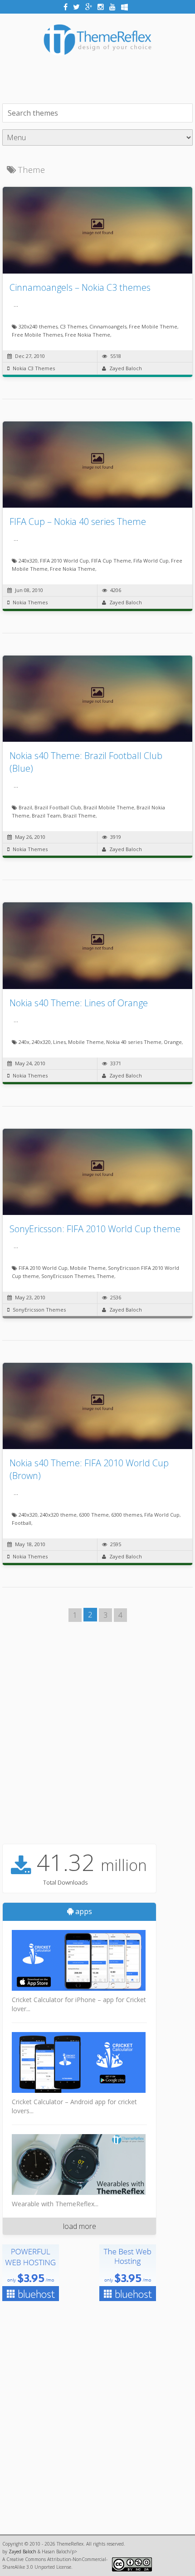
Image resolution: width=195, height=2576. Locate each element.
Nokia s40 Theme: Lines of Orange (79, 1003)
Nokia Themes (30, 602)
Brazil (25, 807)
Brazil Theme (79, 815)
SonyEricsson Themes (68, 1276)
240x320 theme (58, 1515)
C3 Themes (73, 326)
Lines (59, 1042)
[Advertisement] (99, 78)
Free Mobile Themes (37, 335)
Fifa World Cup (151, 561)
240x (24, 1042)
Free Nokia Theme (88, 335)
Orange (173, 1042)
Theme (105, 1276)
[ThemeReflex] (97, 61)
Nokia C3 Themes (34, 368)
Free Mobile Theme (153, 326)
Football (22, 1523)
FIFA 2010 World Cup (64, 561)
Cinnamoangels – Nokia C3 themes (80, 287)
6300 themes (127, 1515)
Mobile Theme (86, 1042)
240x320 (28, 561)
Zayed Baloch (126, 368)
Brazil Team (46, 815)
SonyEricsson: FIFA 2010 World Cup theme (95, 1229)
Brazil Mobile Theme (109, 807)
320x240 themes (38, 326)
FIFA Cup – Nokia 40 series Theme (78, 522)
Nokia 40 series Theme (134, 1042)
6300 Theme (94, 1515)
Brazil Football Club (58, 807)
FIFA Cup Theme (111, 561)
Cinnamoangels (108, 326)
